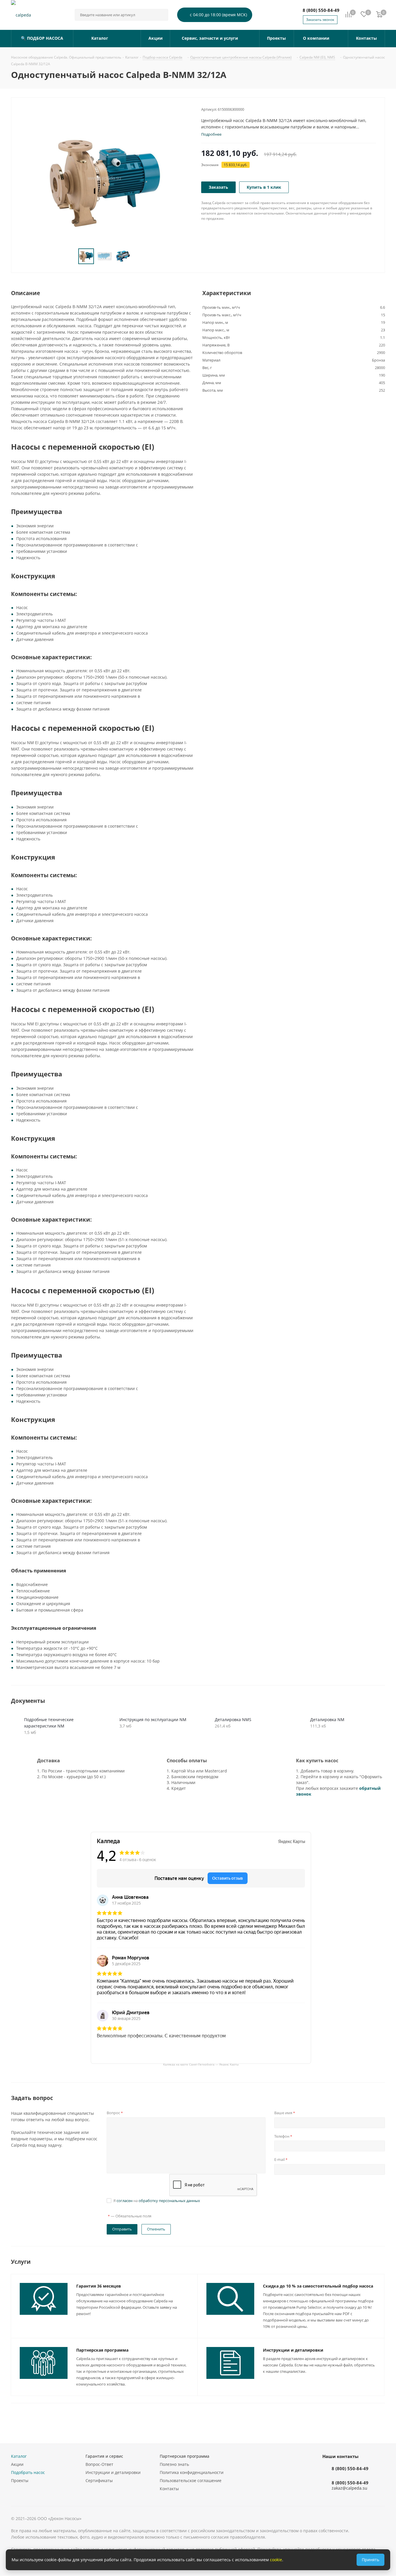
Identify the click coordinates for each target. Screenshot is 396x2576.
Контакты (169, 2489)
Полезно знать (174, 2464)
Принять (370, 2560)
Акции (17, 2464)
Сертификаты (99, 2480)
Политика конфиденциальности (192, 2472)
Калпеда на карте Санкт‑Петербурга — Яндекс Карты (201, 2064)
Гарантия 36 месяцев (99, 2286)
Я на (157, 2201)
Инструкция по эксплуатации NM (153, 1720)
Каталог (19, 2456)
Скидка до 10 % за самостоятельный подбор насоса (318, 2286)
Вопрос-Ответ (99, 2464)
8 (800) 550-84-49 (321, 10)
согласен (125, 2201)
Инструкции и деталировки (293, 2350)
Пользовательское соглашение (191, 2480)
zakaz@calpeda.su (349, 2488)
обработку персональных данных (169, 2201)
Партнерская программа (102, 2350)
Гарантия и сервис (104, 2456)
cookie (276, 2560)
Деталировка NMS (233, 1720)
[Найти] (161, 15)
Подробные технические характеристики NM (49, 1723)
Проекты (20, 2480)
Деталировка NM (327, 1720)
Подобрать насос (28, 2472)
